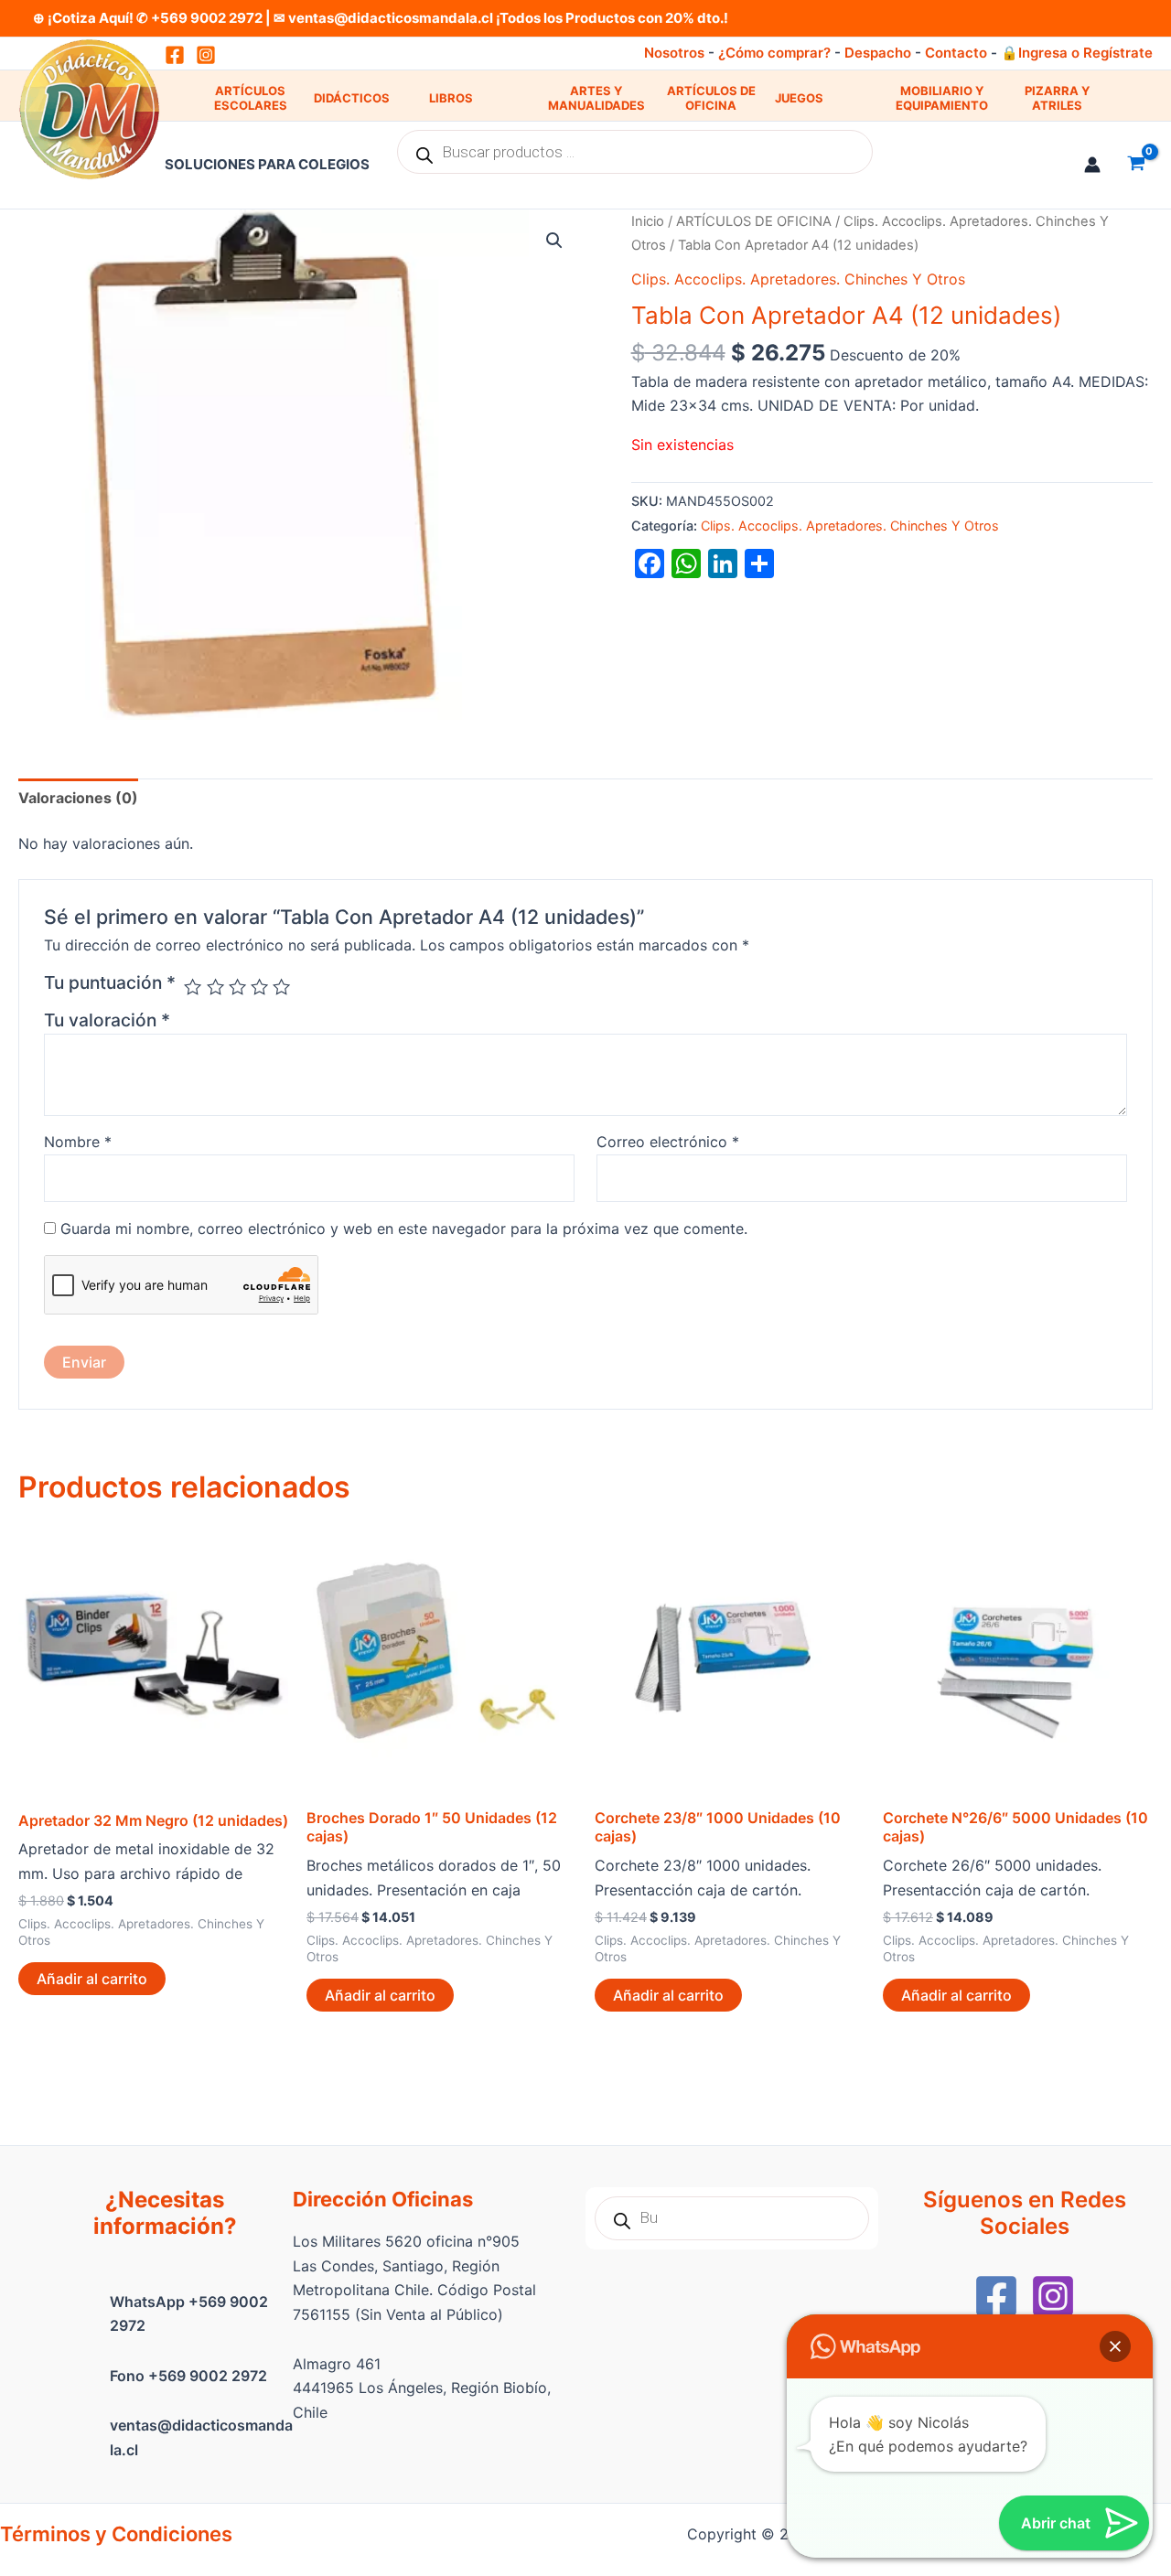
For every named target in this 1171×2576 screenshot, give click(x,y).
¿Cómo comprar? (774, 53)
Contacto (956, 53)
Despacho (878, 53)
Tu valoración (107, 1020)
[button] (554, 241)
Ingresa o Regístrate (1085, 53)
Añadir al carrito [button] (92, 1979)
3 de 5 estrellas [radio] (237, 987)
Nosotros (674, 53)
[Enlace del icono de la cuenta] (1092, 165)
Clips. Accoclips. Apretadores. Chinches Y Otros (798, 279)
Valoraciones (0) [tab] (78, 798)
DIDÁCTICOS (352, 98)
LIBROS (451, 98)
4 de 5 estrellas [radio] (259, 987)
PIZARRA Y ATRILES (1057, 98)
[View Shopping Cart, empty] (1136, 165)
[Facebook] (996, 2296)
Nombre (78, 1142)
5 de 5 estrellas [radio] (281, 987)
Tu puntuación (110, 982)
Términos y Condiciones (116, 2534)
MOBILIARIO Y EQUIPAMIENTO (942, 98)
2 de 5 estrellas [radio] (215, 987)
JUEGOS (799, 98)
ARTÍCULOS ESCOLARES (251, 98)
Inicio (648, 221)
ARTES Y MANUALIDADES (596, 98)
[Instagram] (206, 55)
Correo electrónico (668, 1142)
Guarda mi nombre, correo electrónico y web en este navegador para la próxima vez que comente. (404, 1229)
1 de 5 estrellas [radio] (193, 987)
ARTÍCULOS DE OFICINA (711, 98)
